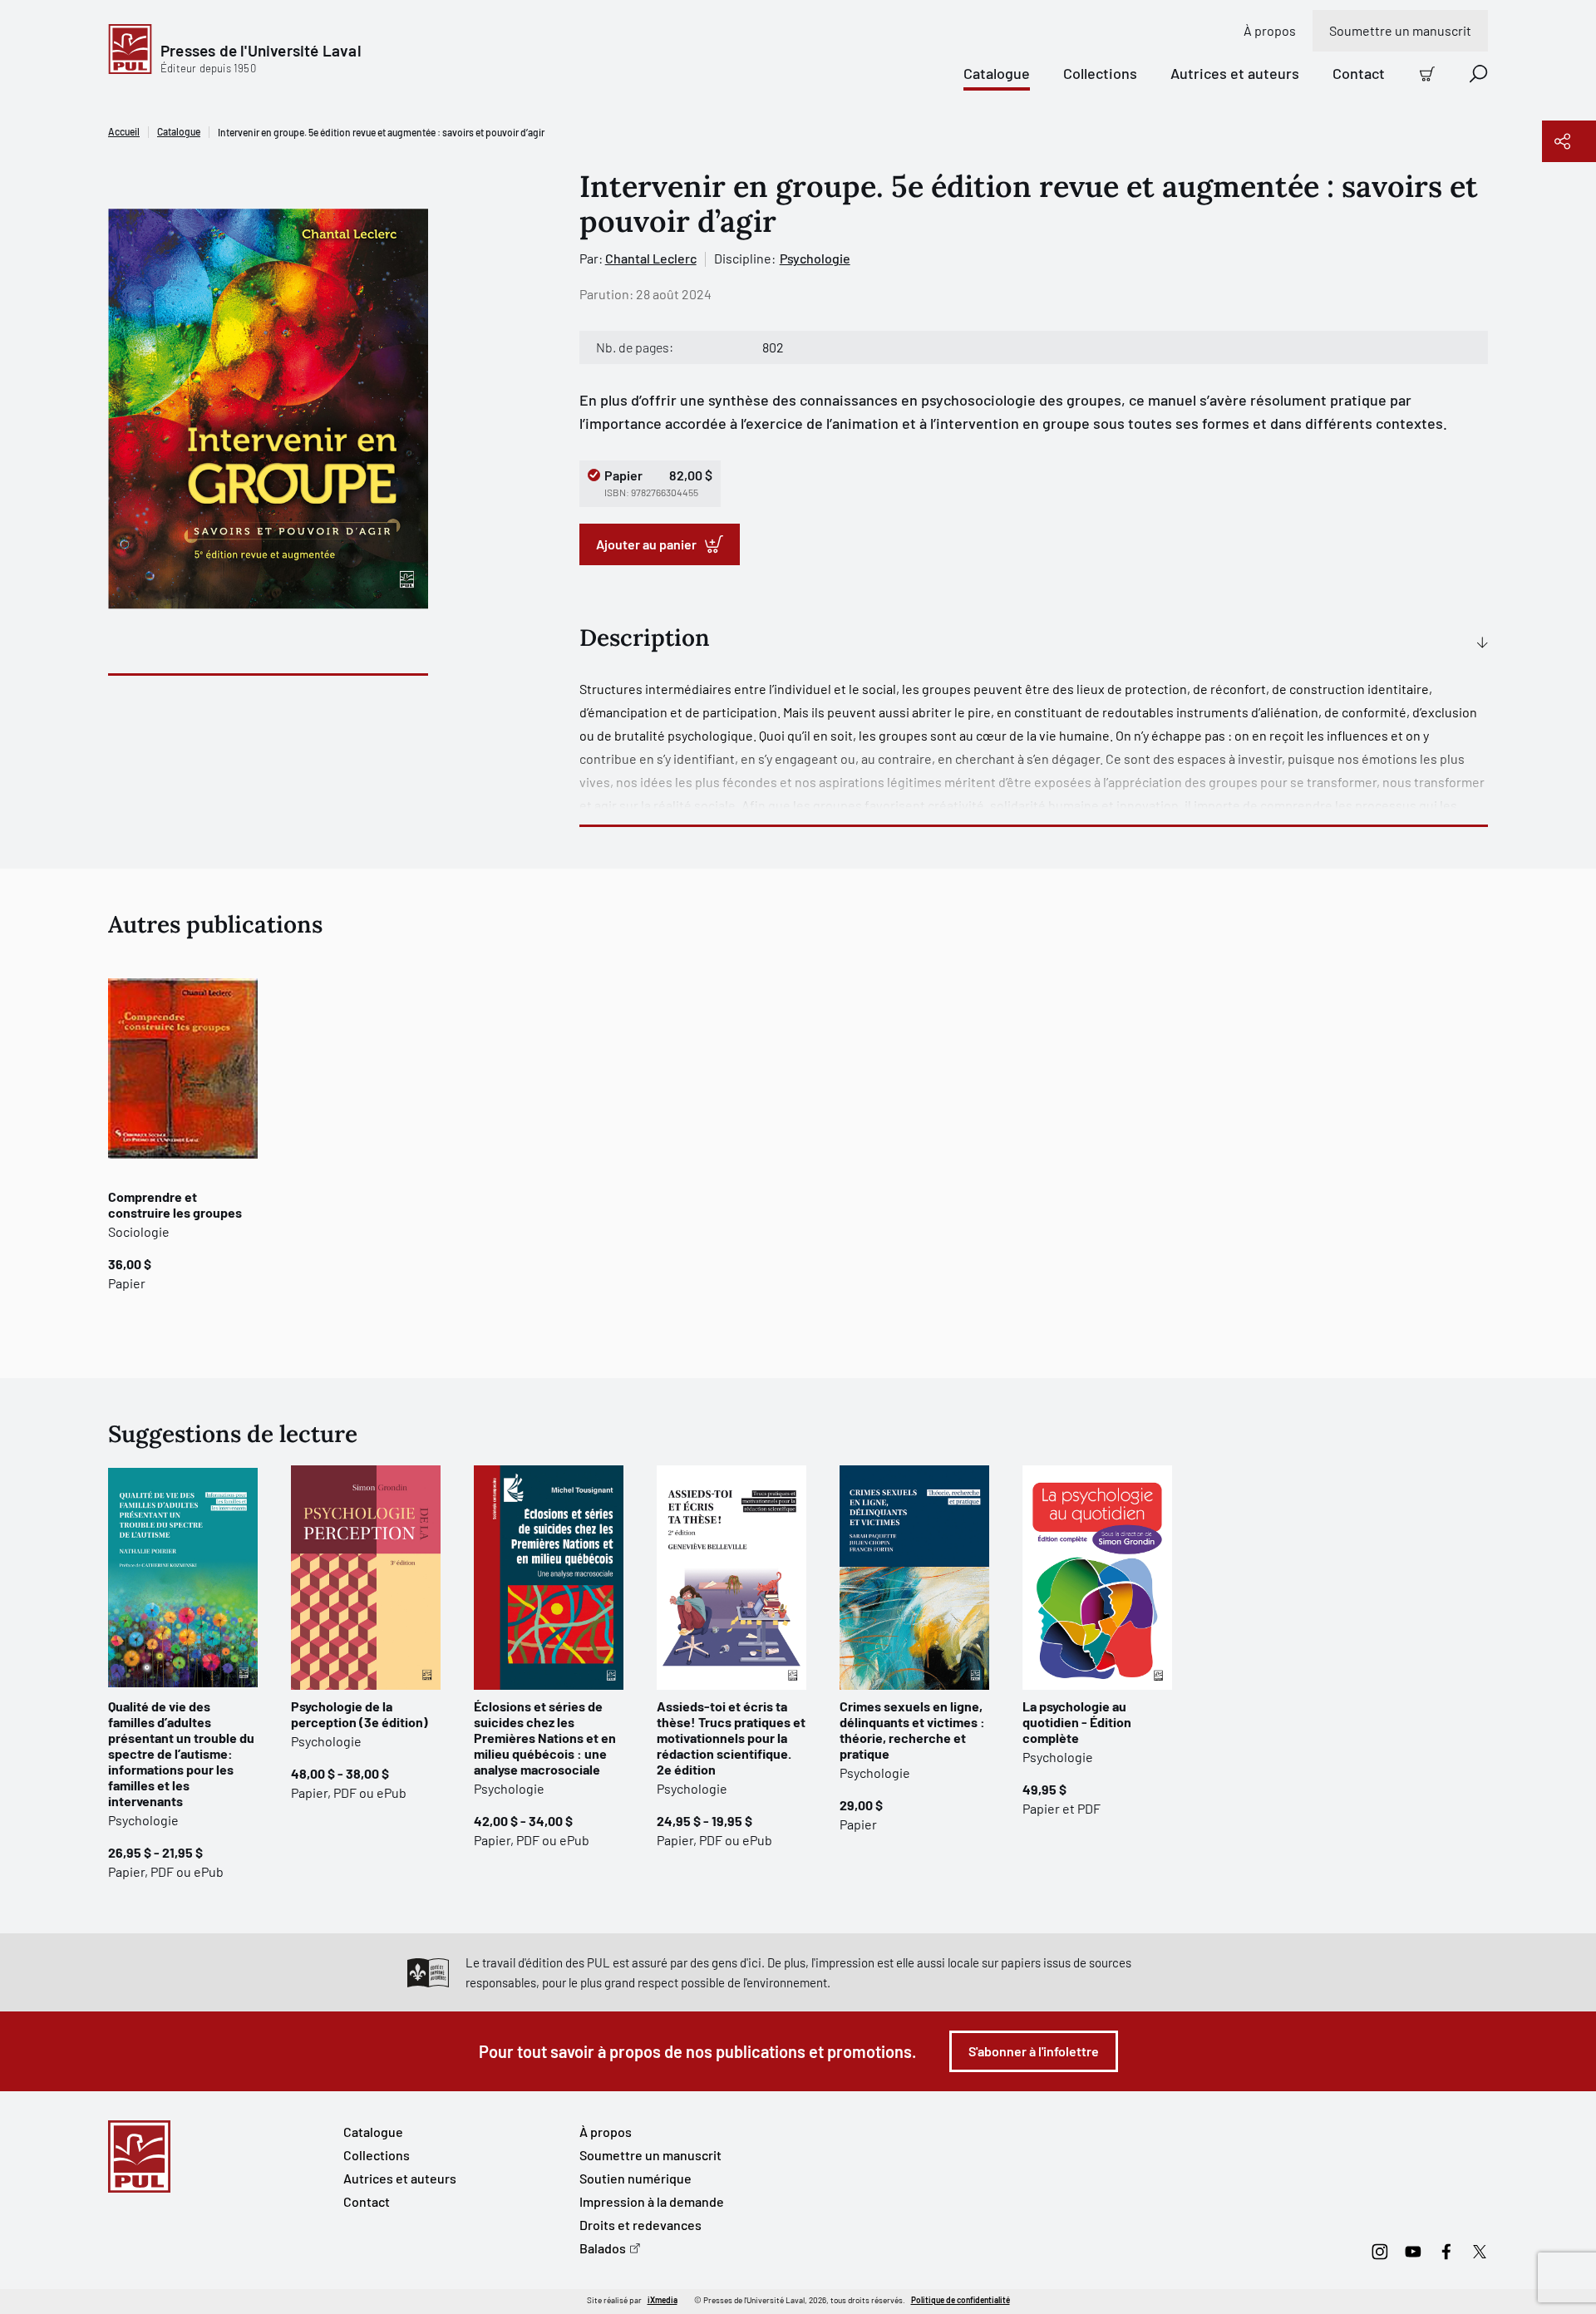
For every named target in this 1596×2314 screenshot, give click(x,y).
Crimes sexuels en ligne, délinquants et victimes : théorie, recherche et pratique (912, 1730)
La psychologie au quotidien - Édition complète (1077, 1722)
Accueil (124, 131)
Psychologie (815, 258)
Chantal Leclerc (651, 258)
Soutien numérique (635, 2178)
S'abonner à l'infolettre (1034, 2051)
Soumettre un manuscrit (1400, 30)
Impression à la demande (652, 2201)
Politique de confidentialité (961, 2300)
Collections (1100, 73)
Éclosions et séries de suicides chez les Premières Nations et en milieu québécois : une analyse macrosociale (545, 1738)
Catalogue (997, 73)
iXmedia (663, 2300)
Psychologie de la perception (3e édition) (360, 1714)
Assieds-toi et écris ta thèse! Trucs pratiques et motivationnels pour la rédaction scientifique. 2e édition (731, 1738)
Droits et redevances (640, 2225)
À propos (1270, 30)
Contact (1359, 73)
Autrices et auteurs (1235, 73)
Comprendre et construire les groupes (175, 1204)
